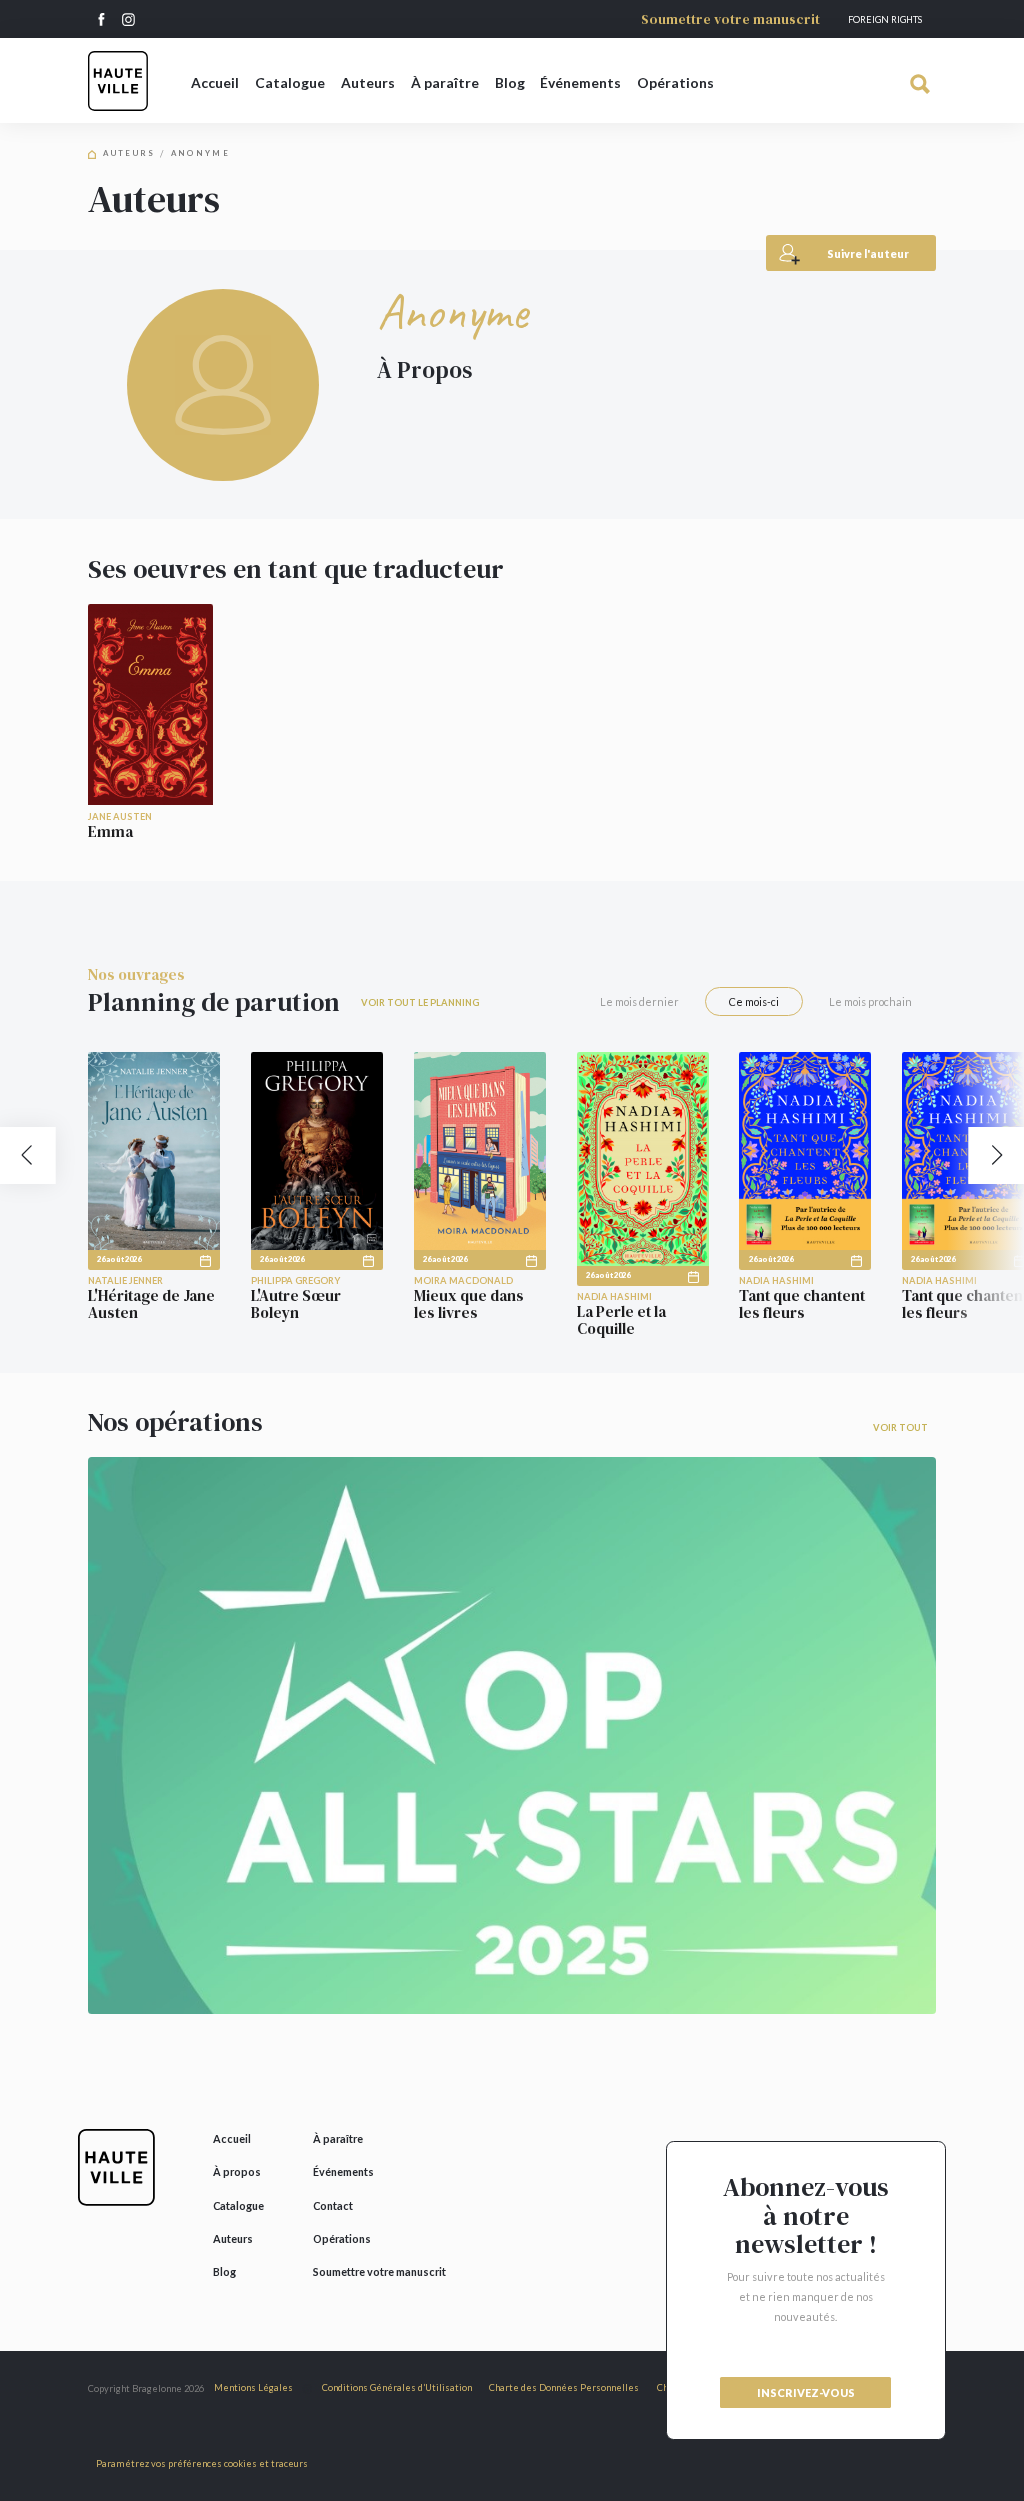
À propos (237, 2171)
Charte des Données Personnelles (564, 2387)
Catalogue (290, 82)
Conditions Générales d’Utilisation (397, 2387)
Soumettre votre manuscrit (730, 19)
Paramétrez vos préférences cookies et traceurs (202, 2463)
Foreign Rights (885, 19)
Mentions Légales (253, 2387)
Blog (510, 82)
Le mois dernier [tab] (639, 1001)
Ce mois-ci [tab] (754, 1001)
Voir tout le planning (420, 1002)
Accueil (215, 82)
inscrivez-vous (806, 2392)
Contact (333, 2205)
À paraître (445, 82)
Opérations (675, 82)
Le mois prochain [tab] (870, 1001)
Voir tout (900, 1427)
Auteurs (368, 82)
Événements (580, 82)
